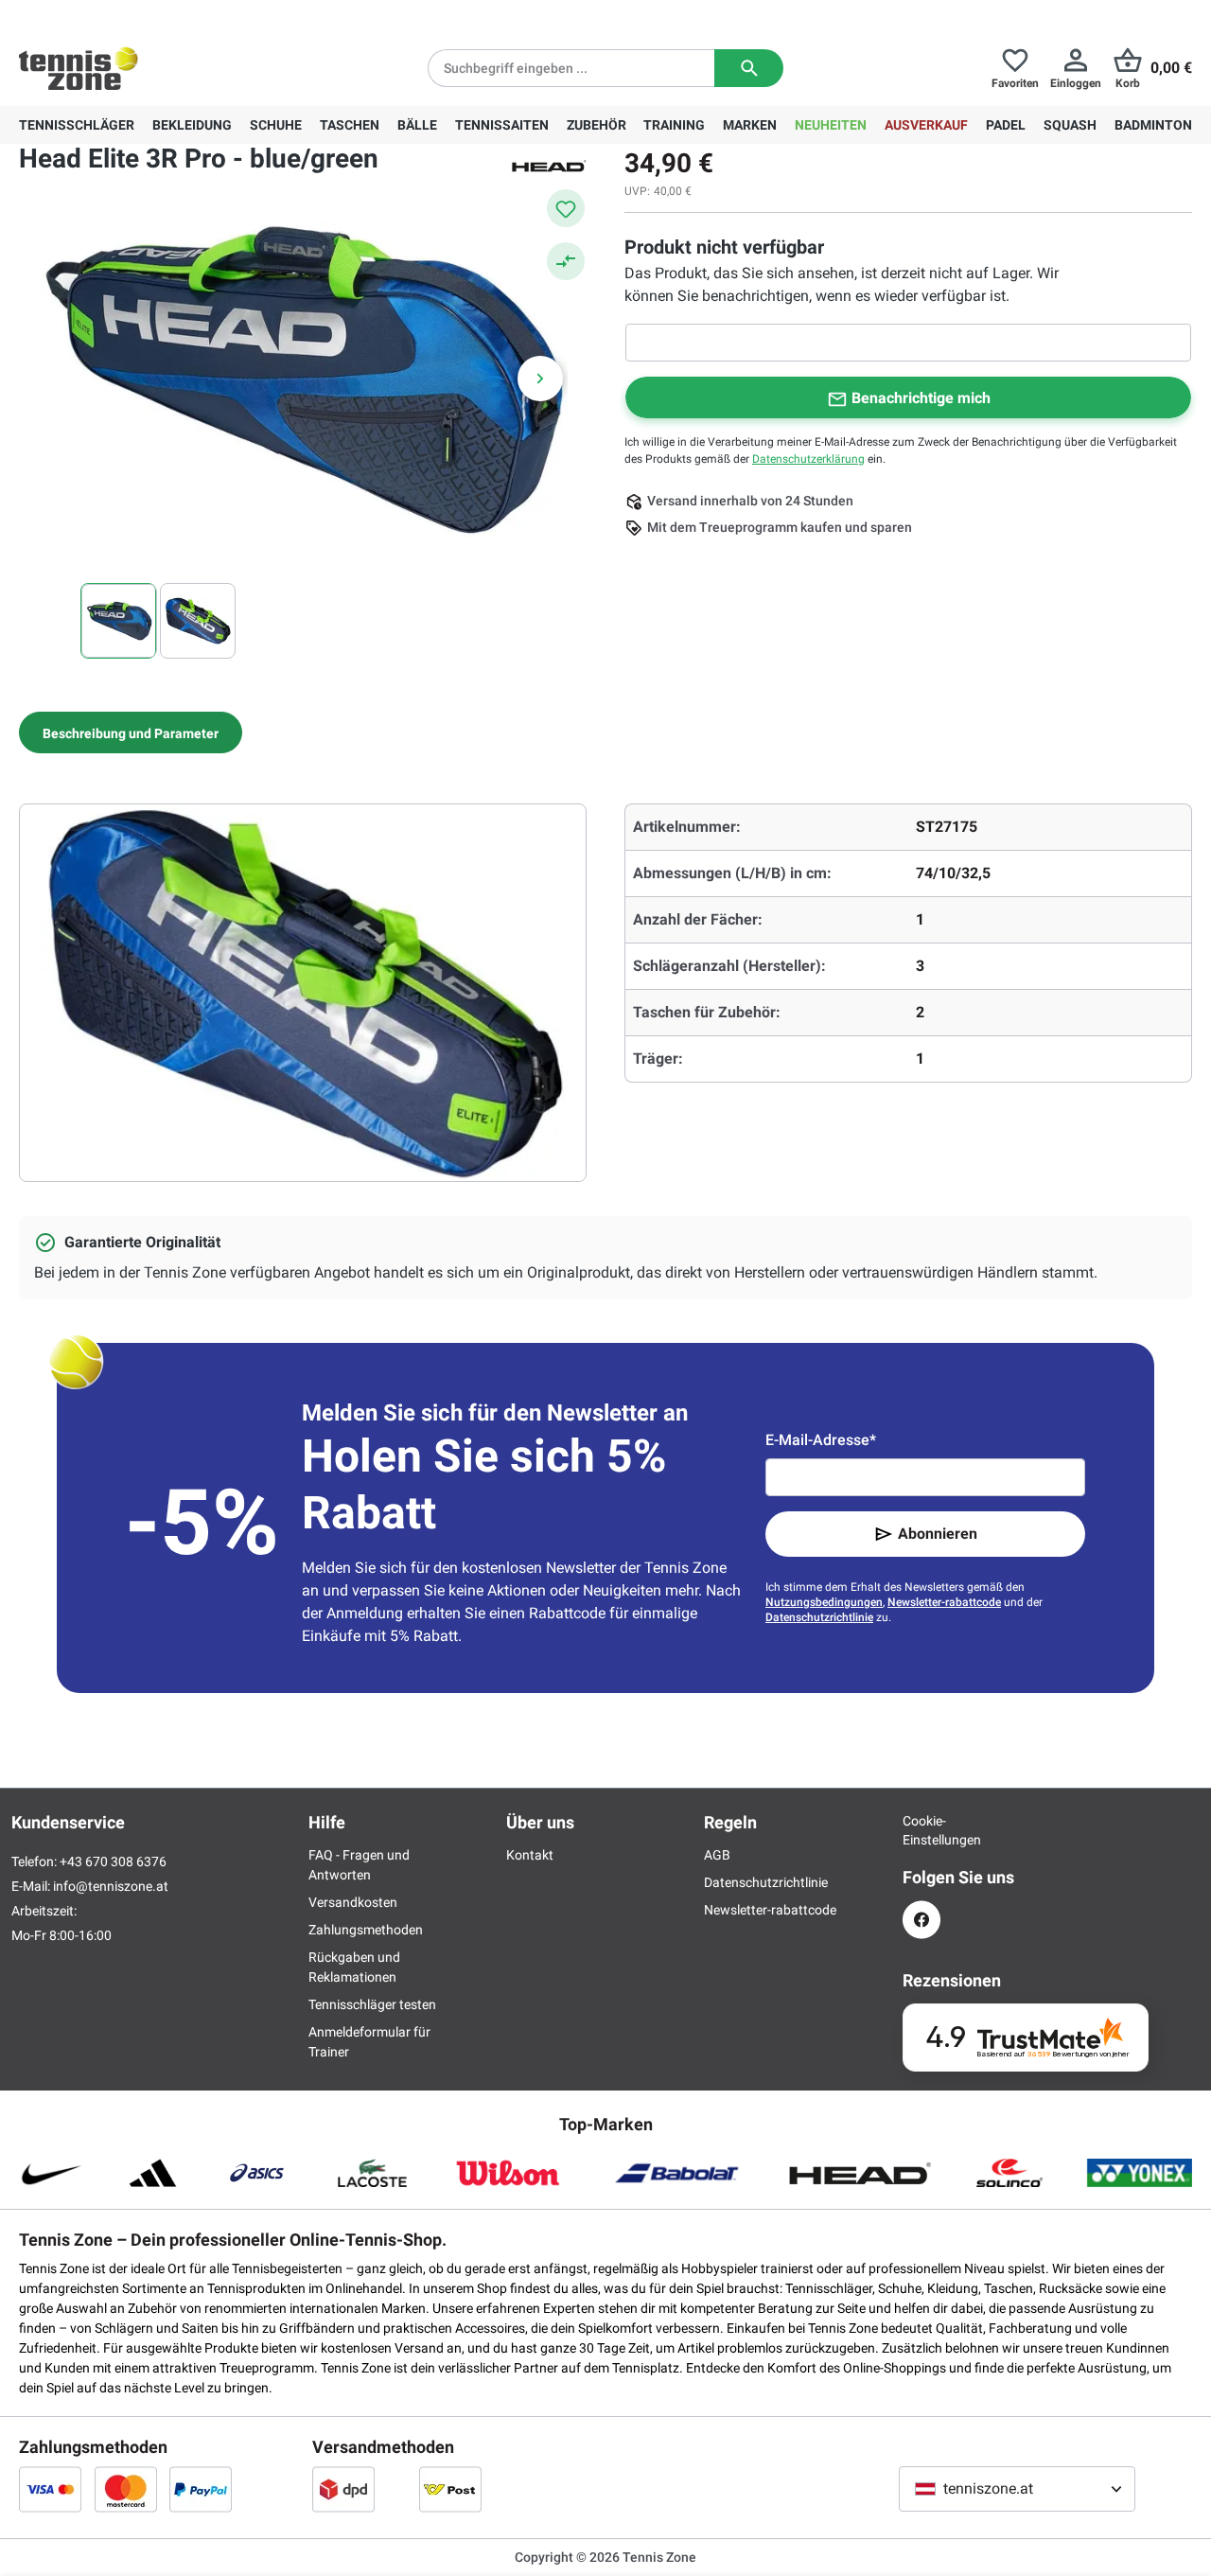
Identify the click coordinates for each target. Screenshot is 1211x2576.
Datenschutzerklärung (808, 459)
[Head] (549, 165)
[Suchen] (749, 68)
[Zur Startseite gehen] (79, 68)
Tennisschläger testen (372, 2004)
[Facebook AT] (921, 1920)
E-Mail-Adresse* (821, 1440)
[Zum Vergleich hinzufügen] (566, 261)
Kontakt (530, 1855)
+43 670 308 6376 (137, 15)
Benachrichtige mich (921, 398)
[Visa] (50, 2489)
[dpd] (343, 2489)
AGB (717, 1855)
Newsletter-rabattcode (944, 1602)
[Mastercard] (126, 2489)
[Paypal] (201, 2489)
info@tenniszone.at (111, 1886)
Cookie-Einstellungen (921, 1830)
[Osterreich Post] (450, 2489)
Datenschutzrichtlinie (819, 1617)
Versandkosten (353, 1902)
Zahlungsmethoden (366, 1930)
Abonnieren (938, 1534)
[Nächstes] (540, 379)
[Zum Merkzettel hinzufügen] (566, 208)
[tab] (131, 732)
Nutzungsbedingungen (824, 1602)
